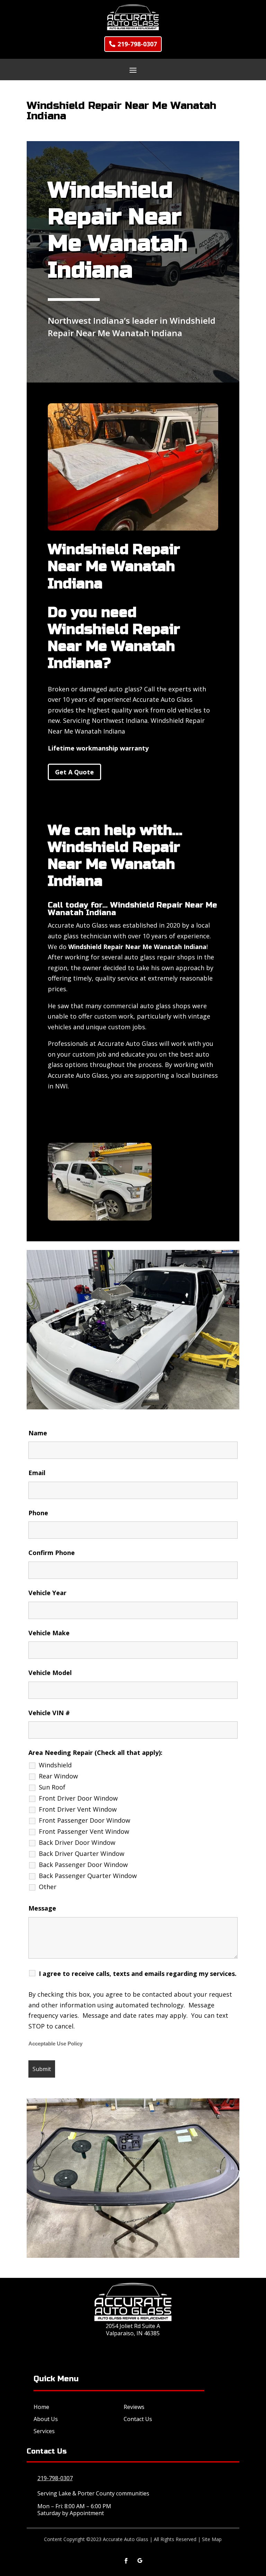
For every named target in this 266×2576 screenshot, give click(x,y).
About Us (46, 2419)
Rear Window (58, 1776)
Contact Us (138, 2419)
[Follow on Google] (140, 2561)
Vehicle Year (47, 1593)
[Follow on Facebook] (126, 2561)
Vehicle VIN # (49, 1713)
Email (37, 1473)
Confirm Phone (52, 1553)
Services (44, 2431)
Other (48, 1887)
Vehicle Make (49, 1633)
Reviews (134, 2407)
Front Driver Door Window (78, 1798)
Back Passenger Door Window (83, 1865)
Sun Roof (52, 1787)
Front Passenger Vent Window (84, 1831)
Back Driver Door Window (77, 1842)
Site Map (212, 2539)
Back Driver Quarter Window (82, 1853)
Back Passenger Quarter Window (88, 1876)
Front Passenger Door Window (85, 1820)
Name (38, 1433)
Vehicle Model (50, 1673)
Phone (38, 1513)
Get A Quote (74, 772)
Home (41, 2407)
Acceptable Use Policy (55, 2044)
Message (42, 1908)
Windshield (55, 1765)
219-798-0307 (137, 44)
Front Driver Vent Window (78, 1809)
